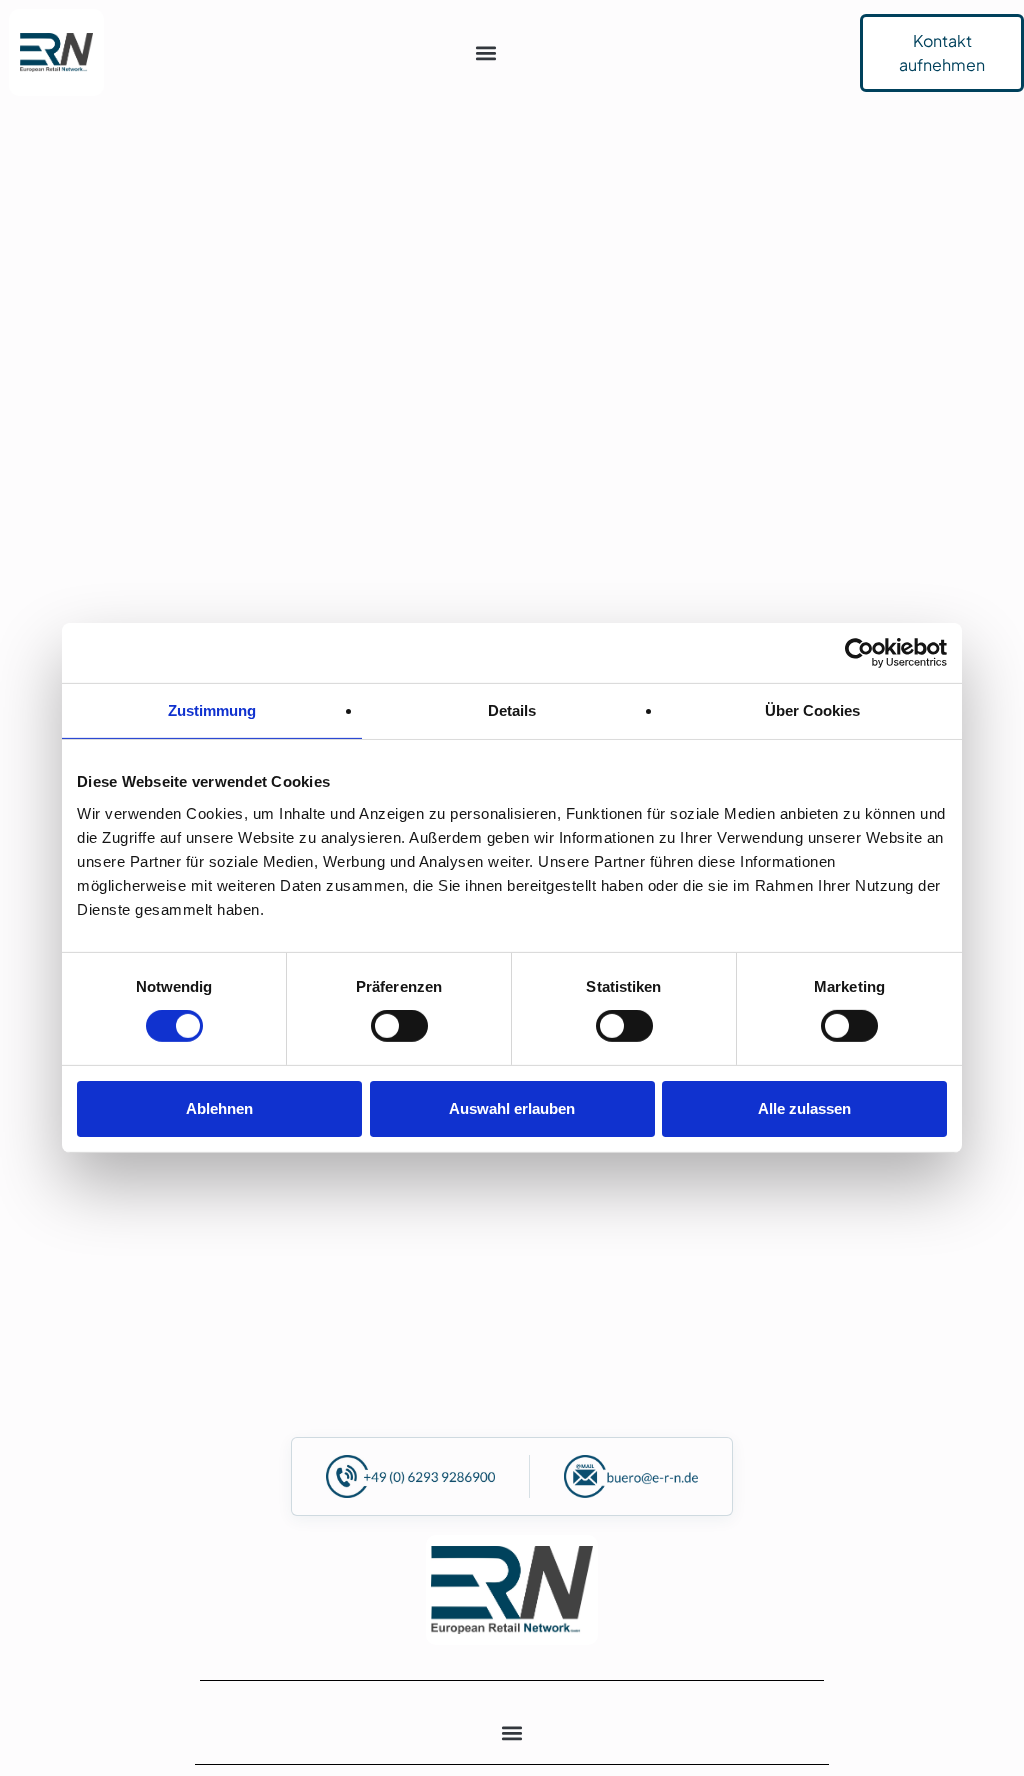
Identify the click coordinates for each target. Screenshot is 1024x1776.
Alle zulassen (804, 1108)
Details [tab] (512, 710)
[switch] (399, 1026)
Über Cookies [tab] (812, 710)
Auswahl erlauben (512, 1108)
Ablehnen (219, 1108)
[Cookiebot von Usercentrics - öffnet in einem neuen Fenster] (859, 653)
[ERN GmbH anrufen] (410, 1476)
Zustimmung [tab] (212, 710)
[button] (487, 52)
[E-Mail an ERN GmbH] (631, 1476)
